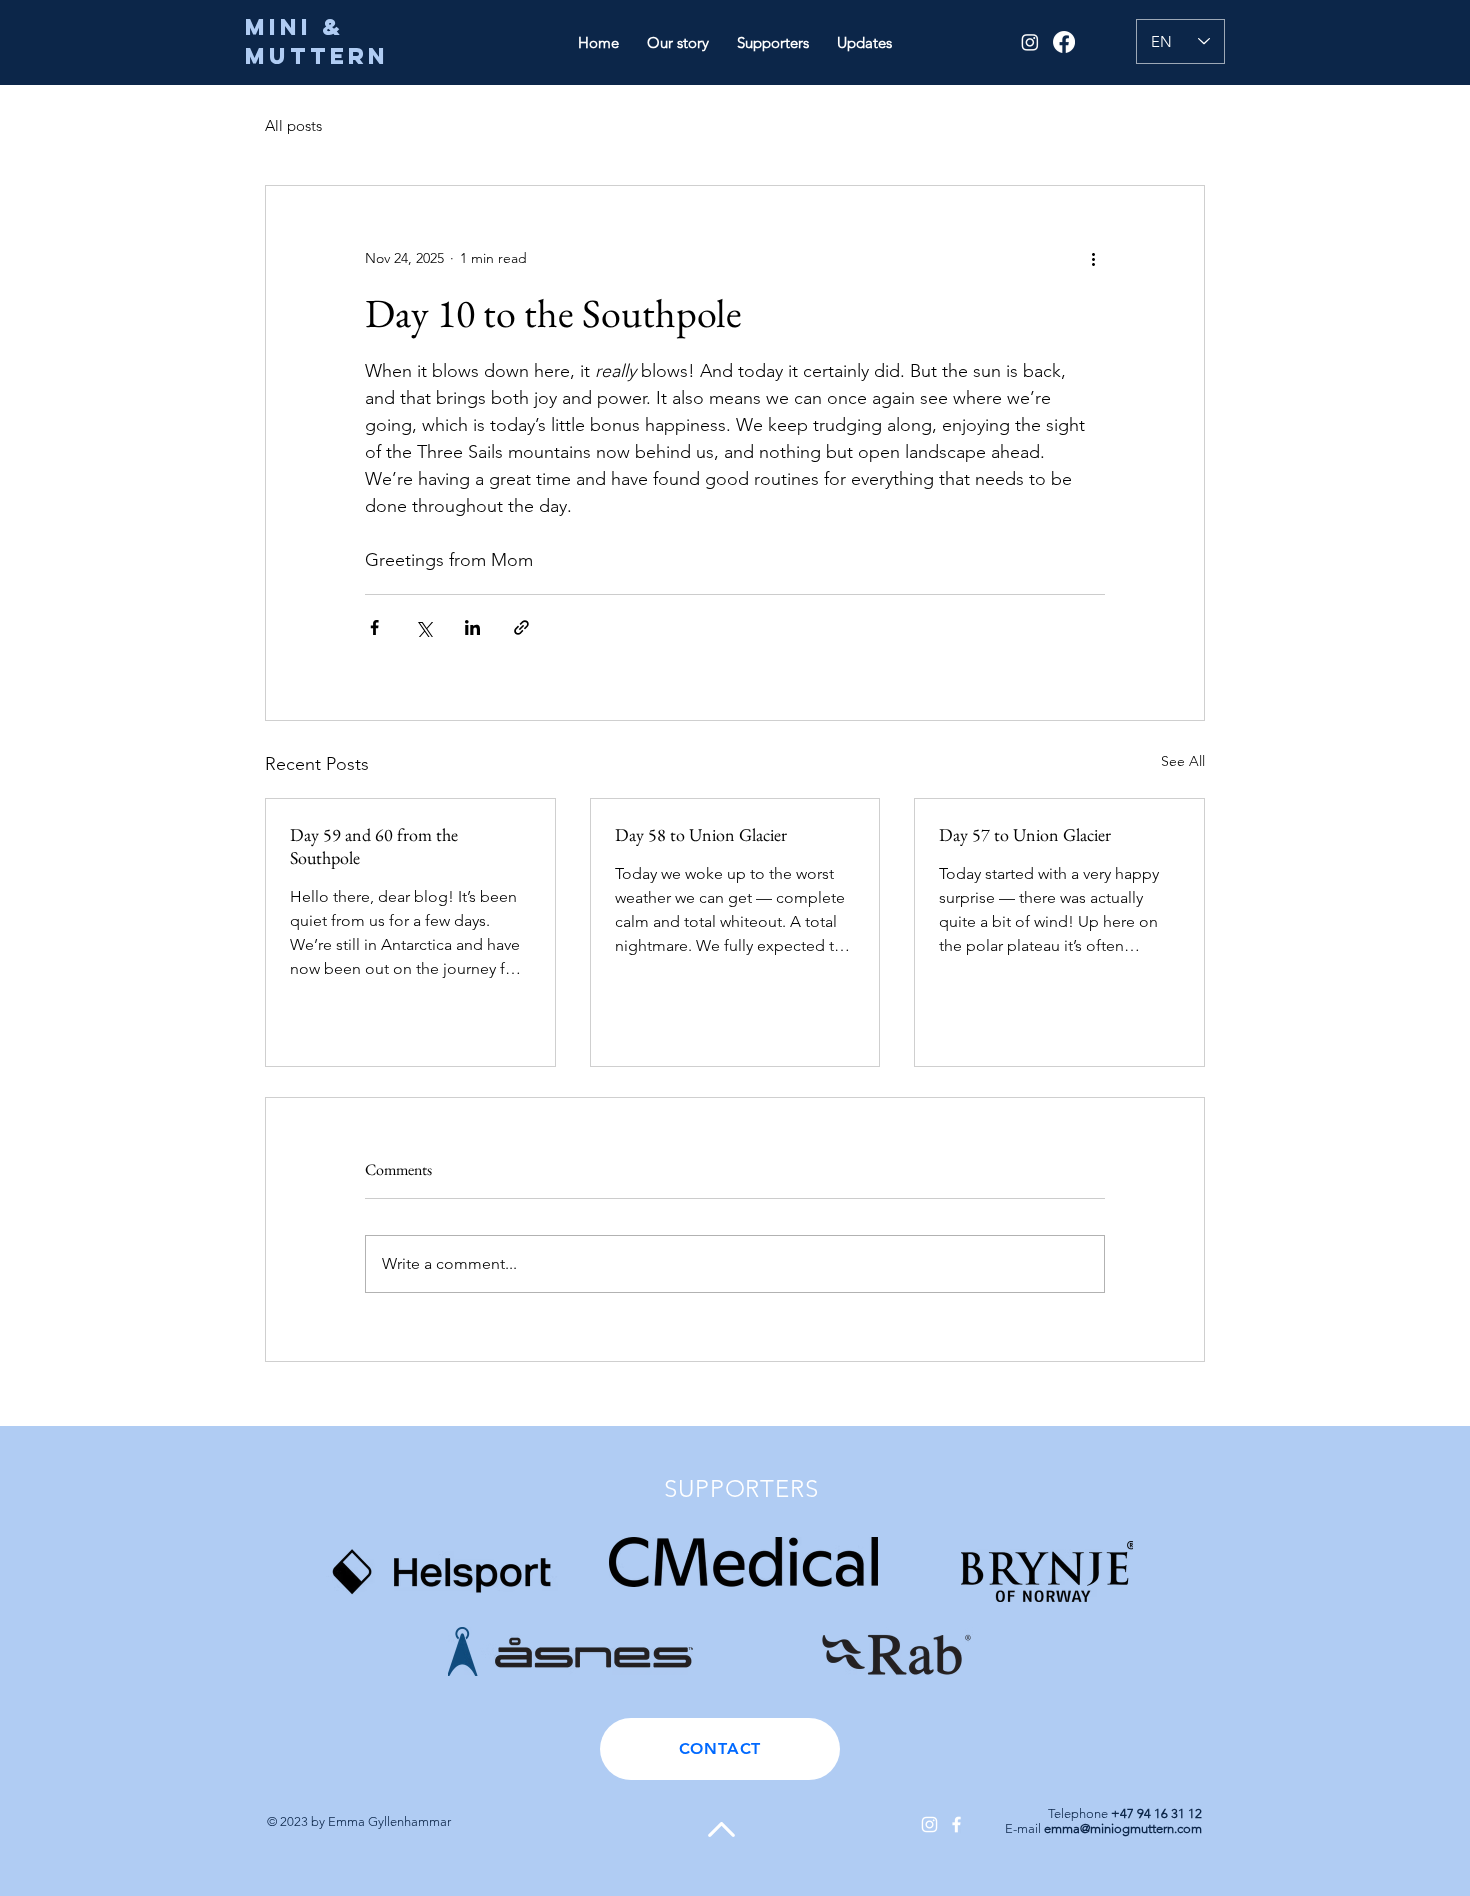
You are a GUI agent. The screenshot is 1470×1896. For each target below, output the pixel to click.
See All (1183, 761)
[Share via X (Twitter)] (423, 627)
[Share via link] (521, 627)
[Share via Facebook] (374, 627)
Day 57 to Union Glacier (1025, 834)
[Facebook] (1064, 42)
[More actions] (1093, 258)
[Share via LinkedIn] (472, 627)
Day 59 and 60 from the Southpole (374, 846)
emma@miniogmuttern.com (1123, 1828)
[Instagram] (1030, 42)
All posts (293, 125)
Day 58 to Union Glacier (701, 834)
